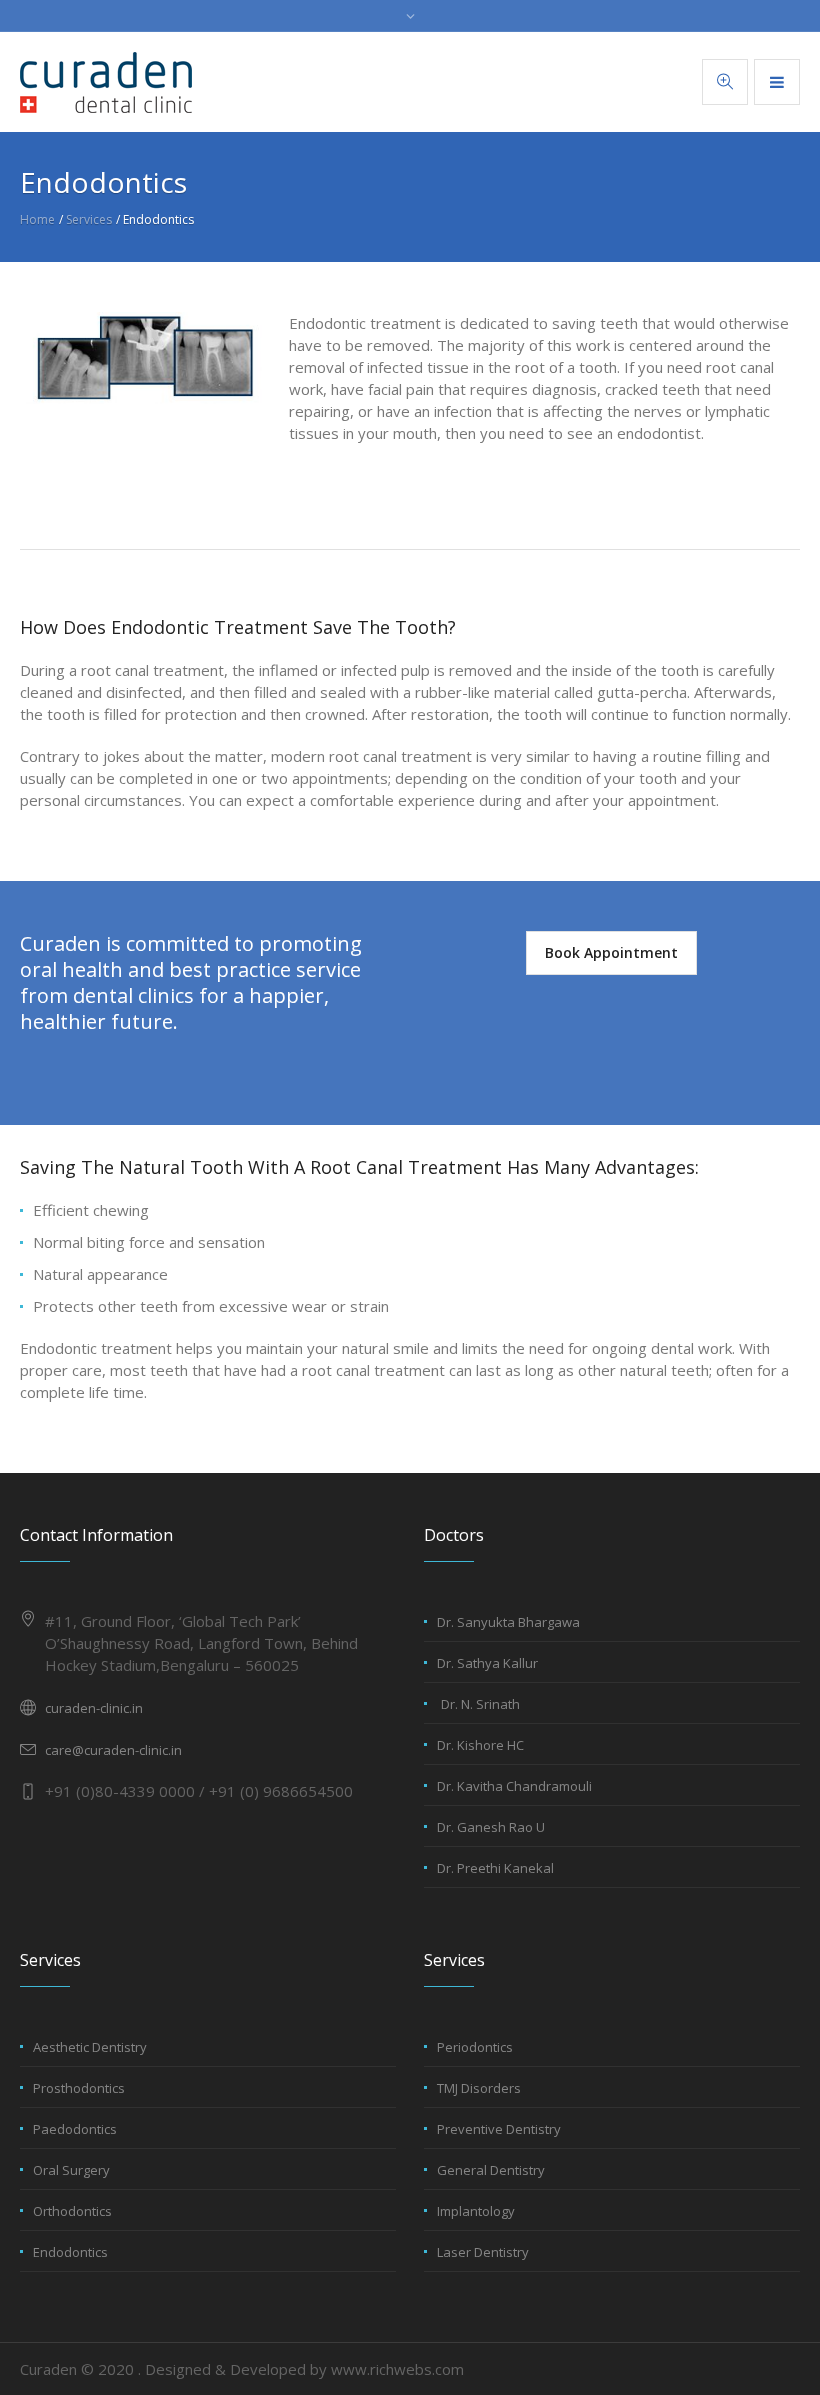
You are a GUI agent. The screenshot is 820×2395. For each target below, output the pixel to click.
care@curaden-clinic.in (113, 1750)
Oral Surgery (71, 2170)
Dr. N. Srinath (480, 1704)
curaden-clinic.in (94, 1708)
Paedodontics (75, 2129)
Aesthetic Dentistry (90, 2047)
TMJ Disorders (479, 2088)
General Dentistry (491, 2170)
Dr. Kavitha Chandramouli (514, 1786)
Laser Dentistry (483, 2252)
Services (89, 219)
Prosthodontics (79, 2088)
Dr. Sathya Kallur (487, 1663)
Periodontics (475, 2047)
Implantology (476, 2211)
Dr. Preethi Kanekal (495, 1868)
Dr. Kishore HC (480, 1745)
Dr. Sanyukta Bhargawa (508, 1622)
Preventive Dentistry (499, 2129)
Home (37, 219)
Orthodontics (72, 2211)
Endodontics (70, 2252)
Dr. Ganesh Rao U (491, 1827)
